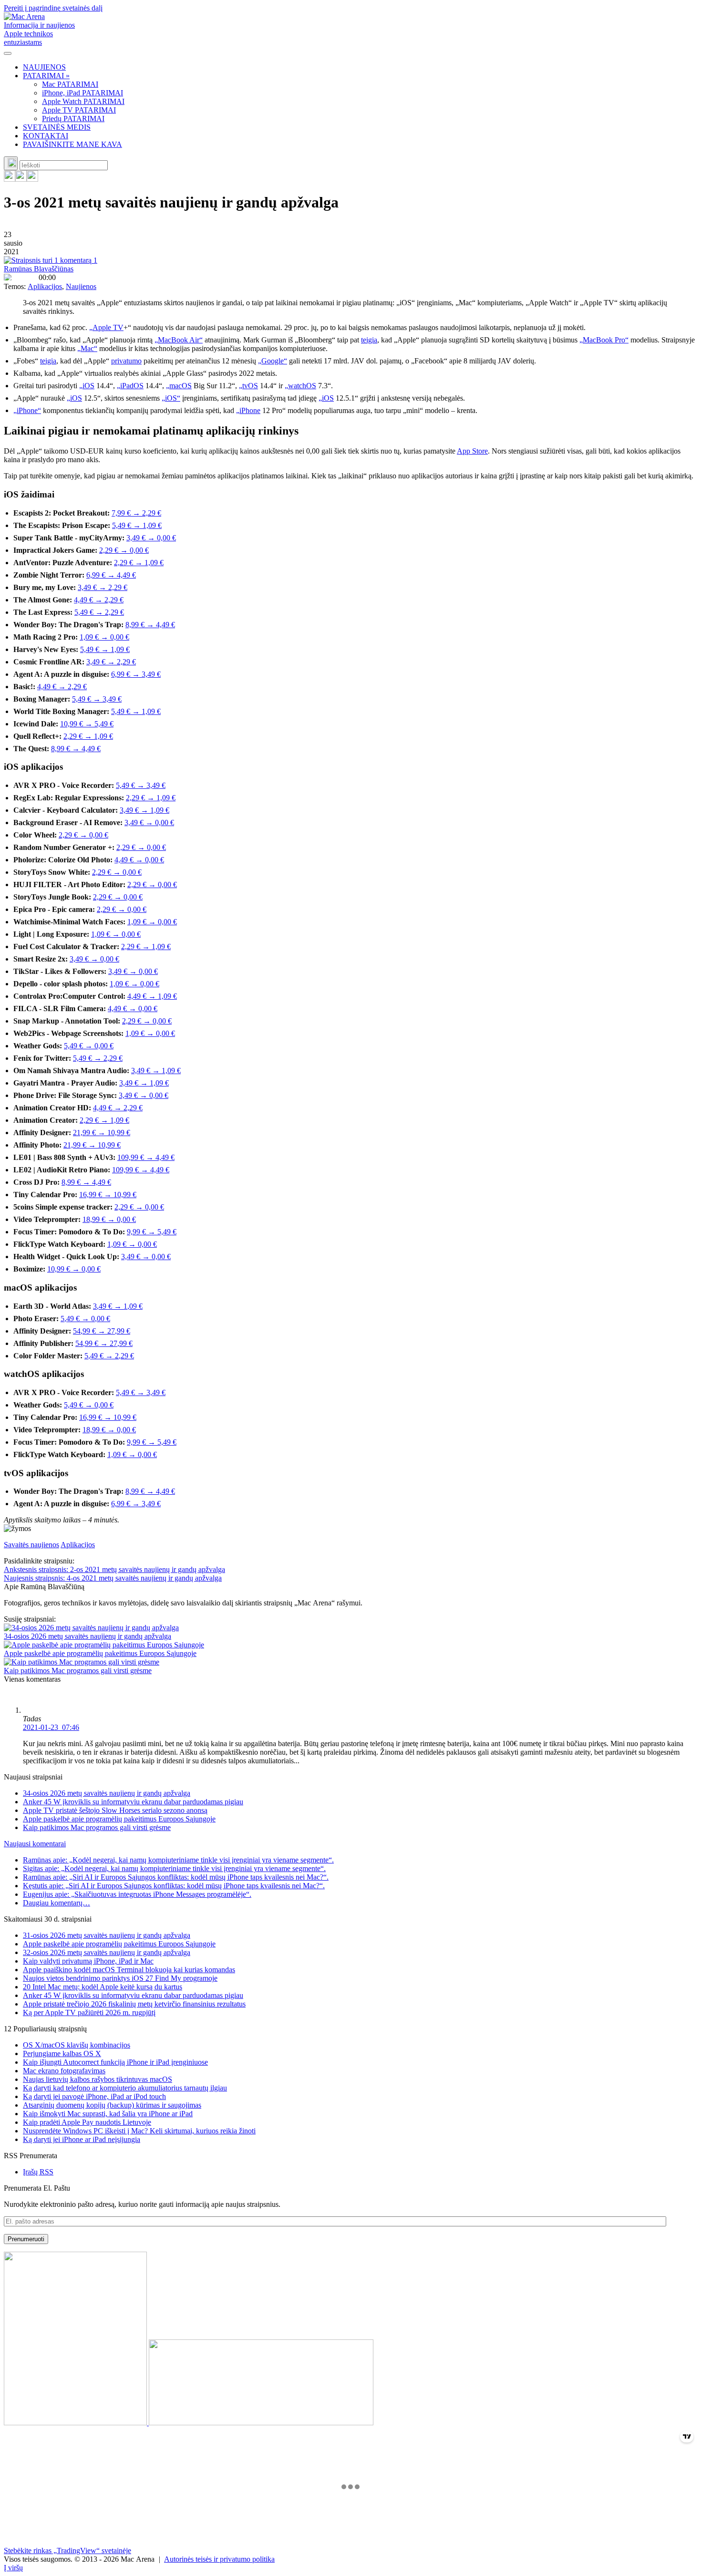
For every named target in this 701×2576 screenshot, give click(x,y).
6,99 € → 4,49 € (111, 575)
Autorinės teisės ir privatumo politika (219, 2559)
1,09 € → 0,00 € (104, 637)
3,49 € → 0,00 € (151, 538)
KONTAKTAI (46, 136)
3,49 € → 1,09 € (144, 810)
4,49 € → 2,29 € (99, 600)
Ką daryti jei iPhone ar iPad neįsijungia (82, 2139)
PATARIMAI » (46, 76)
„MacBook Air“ (179, 340)
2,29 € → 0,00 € (124, 550)
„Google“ (273, 361)
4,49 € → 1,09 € (152, 996)
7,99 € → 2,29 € (136, 513)
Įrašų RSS (38, 2172)
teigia (369, 340)
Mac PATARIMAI (70, 84)
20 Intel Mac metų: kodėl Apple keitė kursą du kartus (103, 1987)
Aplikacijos (45, 286)
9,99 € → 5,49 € (152, 1232)
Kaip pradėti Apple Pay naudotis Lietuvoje (87, 2122)
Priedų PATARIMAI (73, 119)
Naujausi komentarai (35, 1844)
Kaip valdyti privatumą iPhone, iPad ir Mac (88, 1961)
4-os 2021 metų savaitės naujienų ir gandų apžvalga (113, 1578)
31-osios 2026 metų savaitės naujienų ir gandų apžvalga (107, 1935)
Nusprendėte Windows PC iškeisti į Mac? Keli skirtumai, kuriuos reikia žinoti (139, 2131)
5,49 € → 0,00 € (89, 1046)
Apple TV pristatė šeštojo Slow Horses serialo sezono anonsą (115, 1810)
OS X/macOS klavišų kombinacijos (77, 2045)
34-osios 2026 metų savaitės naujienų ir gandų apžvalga (88, 1636)
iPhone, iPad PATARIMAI (82, 93)
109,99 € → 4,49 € (146, 1157)
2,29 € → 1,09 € (139, 563)
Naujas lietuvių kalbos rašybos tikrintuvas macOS (98, 2079)
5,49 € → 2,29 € (99, 612)
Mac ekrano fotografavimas (64, 2071)
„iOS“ (171, 398)
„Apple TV (106, 327)
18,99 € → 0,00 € (109, 1219)
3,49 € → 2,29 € (103, 587)
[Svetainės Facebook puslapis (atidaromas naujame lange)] (21, 179)
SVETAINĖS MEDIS (57, 127)
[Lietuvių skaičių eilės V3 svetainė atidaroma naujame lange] (350, 2339)
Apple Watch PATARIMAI (83, 101)
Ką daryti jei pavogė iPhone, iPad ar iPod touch (94, 2096)
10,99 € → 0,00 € (74, 1269)
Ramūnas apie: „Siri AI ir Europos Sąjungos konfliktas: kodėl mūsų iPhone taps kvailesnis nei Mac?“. (176, 1877)
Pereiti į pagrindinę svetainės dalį (53, 8)
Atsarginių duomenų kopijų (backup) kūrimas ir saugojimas (112, 2105)
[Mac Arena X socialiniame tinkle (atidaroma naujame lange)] (32, 179)
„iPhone (248, 410)
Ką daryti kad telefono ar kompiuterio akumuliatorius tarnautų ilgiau (125, 2088)
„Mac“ (87, 348)
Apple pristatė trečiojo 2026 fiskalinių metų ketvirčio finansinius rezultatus (134, 2004)
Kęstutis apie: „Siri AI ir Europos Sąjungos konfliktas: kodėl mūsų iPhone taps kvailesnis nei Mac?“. (174, 1886)
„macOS (179, 386)
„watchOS (300, 386)
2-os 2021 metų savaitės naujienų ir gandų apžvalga (114, 1569)
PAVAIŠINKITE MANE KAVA (72, 144)
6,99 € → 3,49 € (136, 674)
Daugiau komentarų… (57, 1903)
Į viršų (13, 2568)
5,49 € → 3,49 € (97, 699)
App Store (472, 451)
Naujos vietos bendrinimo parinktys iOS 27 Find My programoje (120, 1978)
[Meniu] (8, 53)
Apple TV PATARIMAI (79, 110)
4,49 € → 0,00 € (139, 860)
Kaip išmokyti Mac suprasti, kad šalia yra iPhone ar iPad (108, 2114)
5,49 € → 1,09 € (137, 525)
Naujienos (81, 286)
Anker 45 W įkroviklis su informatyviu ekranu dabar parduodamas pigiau (133, 1802)
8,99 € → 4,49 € (150, 625)
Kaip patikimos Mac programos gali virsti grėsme (78, 1671)
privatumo (126, 361)
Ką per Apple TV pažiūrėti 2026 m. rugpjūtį (89, 2012)
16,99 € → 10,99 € (108, 1195)
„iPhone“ (27, 410)
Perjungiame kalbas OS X (62, 2054)
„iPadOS (130, 386)
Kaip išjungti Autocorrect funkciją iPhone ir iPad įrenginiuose (115, 2062)
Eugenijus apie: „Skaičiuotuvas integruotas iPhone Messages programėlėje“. (137, 1894)
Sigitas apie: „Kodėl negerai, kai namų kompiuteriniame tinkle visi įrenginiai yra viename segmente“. (174, 1868)
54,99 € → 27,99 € (102, 1331)
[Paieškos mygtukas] (11, 163)
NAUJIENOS (44, 67)
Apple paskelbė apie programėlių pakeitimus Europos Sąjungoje (100, 1653)
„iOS (87, 386)
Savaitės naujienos (31, 1545)
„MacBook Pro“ (604, 340)
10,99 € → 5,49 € (87, 724)
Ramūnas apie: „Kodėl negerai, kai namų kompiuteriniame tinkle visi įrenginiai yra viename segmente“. (178, 1860)
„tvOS (248, 386)
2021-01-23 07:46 (51, 1727)
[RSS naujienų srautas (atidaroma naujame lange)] (10, 179)
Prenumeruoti (26, 2239)
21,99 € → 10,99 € (102, 1133)
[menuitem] (360, 67)
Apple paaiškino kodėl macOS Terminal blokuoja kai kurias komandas (129, 1970)
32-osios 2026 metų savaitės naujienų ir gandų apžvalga (107, 1952)
